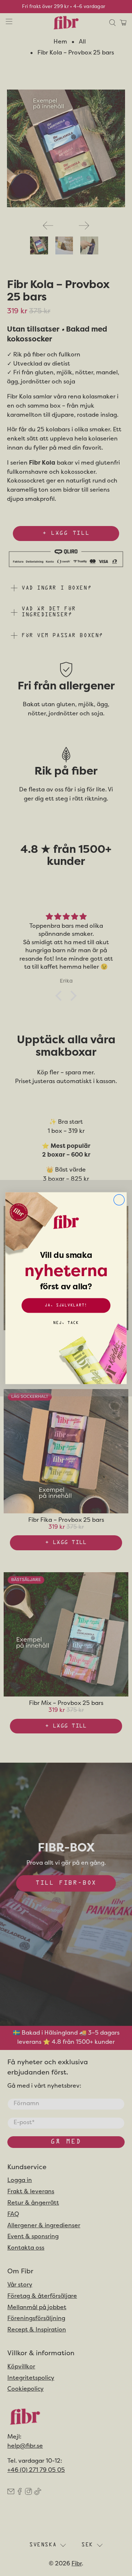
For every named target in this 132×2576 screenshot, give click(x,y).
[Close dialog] (119, 1200)
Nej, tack (66, 1323)
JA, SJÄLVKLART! (66, 1305)
